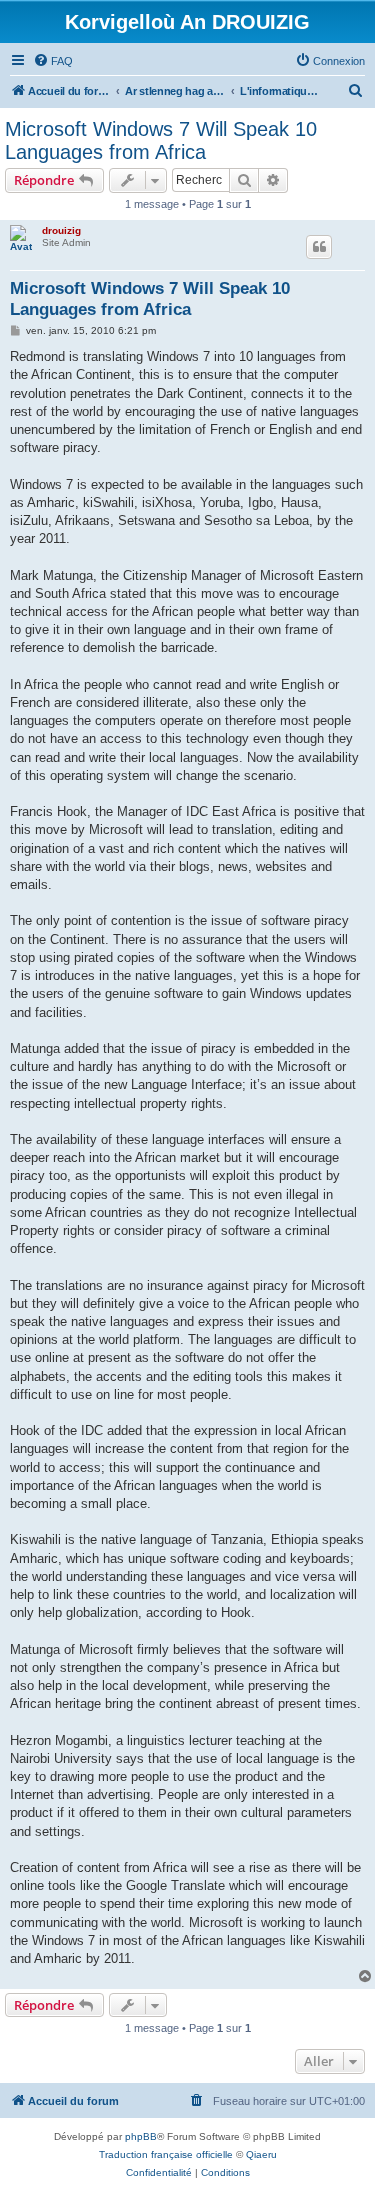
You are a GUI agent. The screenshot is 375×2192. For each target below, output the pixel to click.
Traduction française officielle (166, 2154)
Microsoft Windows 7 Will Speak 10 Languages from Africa (161, 140)
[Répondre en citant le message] (319, 247)
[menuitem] (53, 61)
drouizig (61, 230)
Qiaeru (261, 2154)
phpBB (141, 2136)
